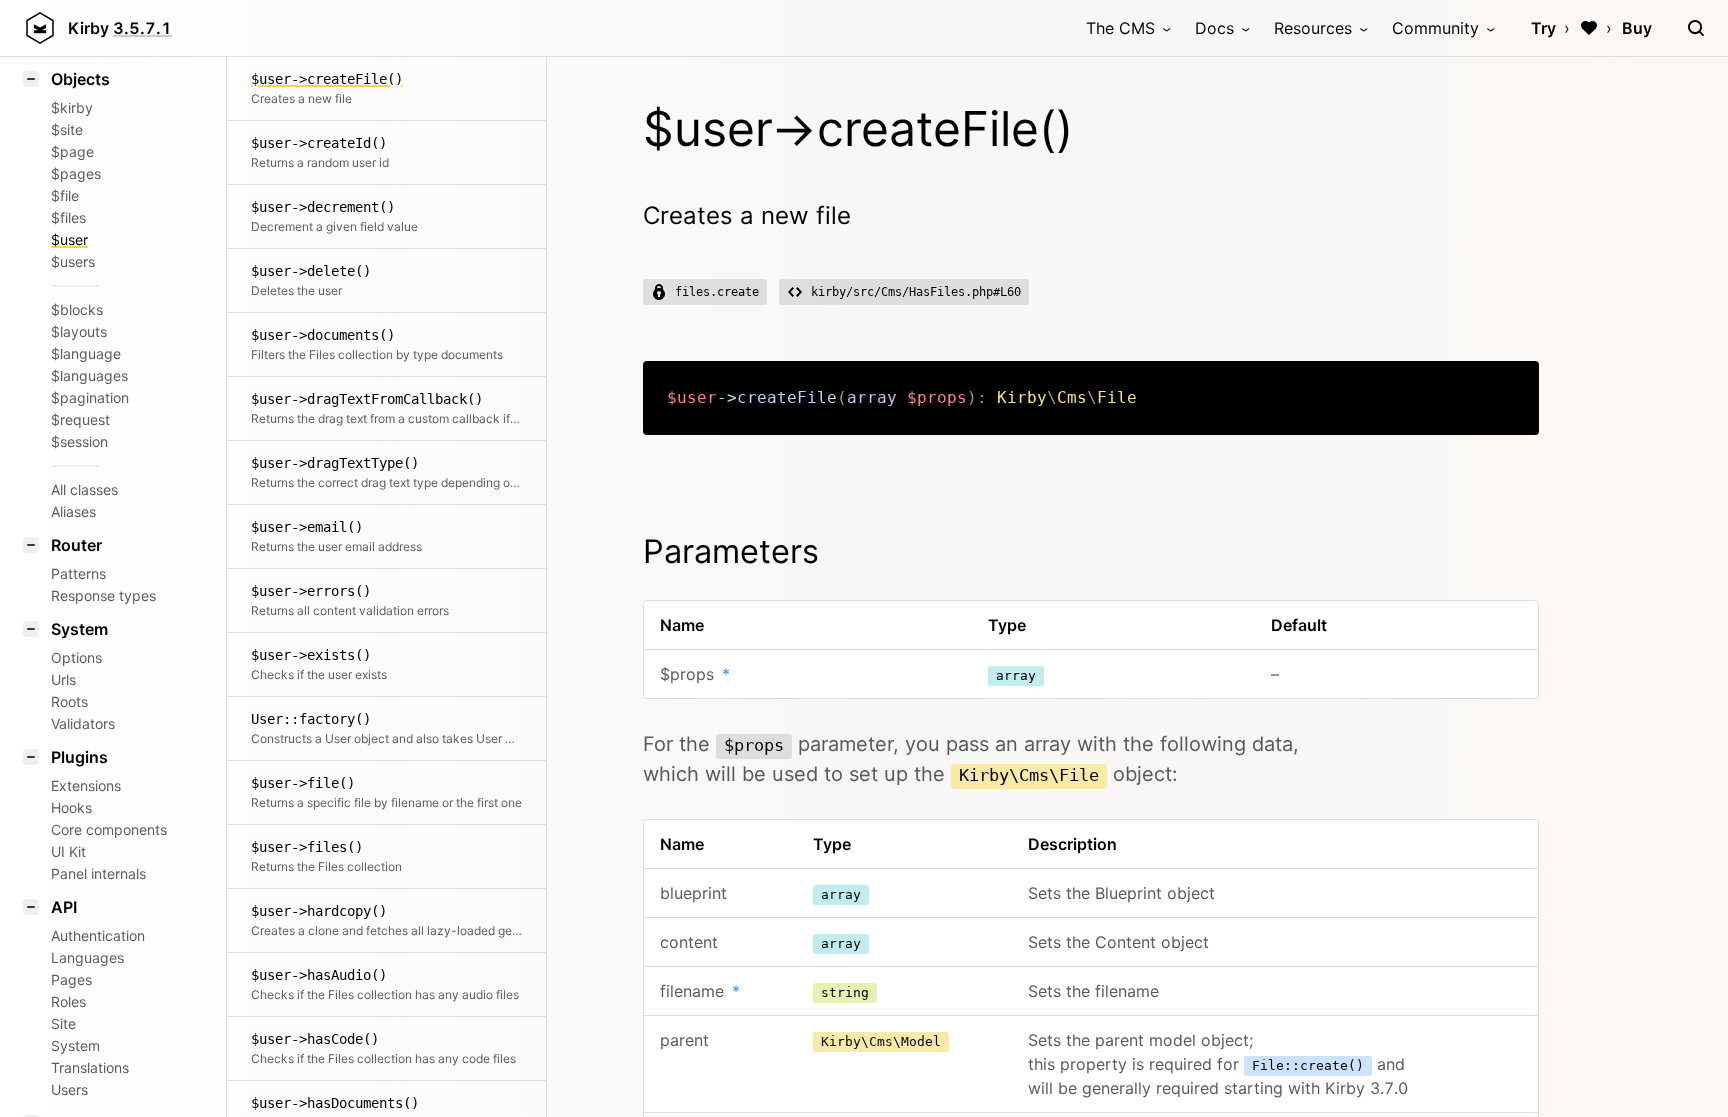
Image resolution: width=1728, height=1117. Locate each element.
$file (65, 195)
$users (73, 261)
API (64, 907)
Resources (1313, 28)
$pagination (90, 397)
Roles (68, 1001)
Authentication (98, 935)
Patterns (78, 573)
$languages (89, 375)
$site (67, 129)
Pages (71, 979)
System (79, 629)
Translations (90, 1067)
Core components (109, 829)
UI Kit (68, 851)
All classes (84, 489)
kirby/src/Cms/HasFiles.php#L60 (916, 292)
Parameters (731, 551)
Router (76, 545)
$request (80, 419)
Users (69, 1089)
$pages (76, 173)
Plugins (79, 757)
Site (63, 1023)
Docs (1214, 28)
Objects (80, 79)
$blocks (77, 309)
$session (79, 441)
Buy (1637, 28)
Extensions (86, 785)
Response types (103, 595)
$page (72, 151)
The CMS (1120, 28)
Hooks (71, 807)
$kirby (72, 107)
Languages (87, 957)
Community (1435, 28)
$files (68, 217)
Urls (63, 679)
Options (76, 657)
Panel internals (98, 873)
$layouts (79, 331)
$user (69, 239)
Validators (83, 723)
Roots (69, 701)
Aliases (73, 511)
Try (1543, 28)
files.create (717, 292)
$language (86, 353)
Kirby (120, 28)
